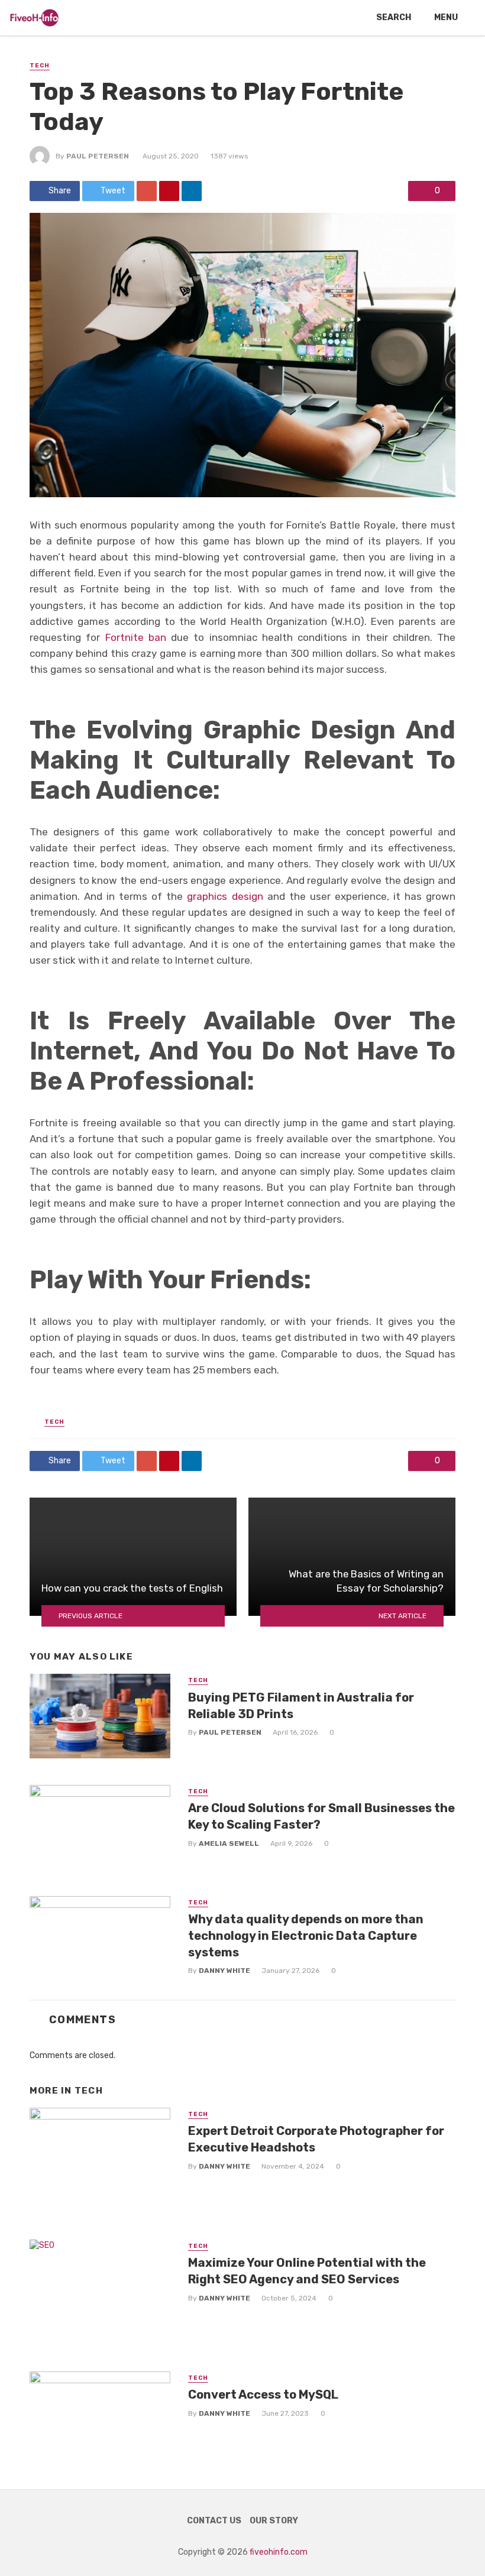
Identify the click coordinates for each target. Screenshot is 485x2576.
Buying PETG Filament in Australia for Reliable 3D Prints (301, 1706)
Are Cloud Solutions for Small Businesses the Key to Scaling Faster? (321, 1816)
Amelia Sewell (229, 1843)
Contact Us (214, 2521)
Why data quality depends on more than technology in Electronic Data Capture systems (306, 1936)
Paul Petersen (98, 156)
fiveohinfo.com (279, 2552)
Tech (40, 66)
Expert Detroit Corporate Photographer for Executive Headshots (316, 2139)
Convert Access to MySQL (263, 2394)
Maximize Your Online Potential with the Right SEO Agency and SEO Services (307, 2271)
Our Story (274, 2521)
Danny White (224, 1971)
